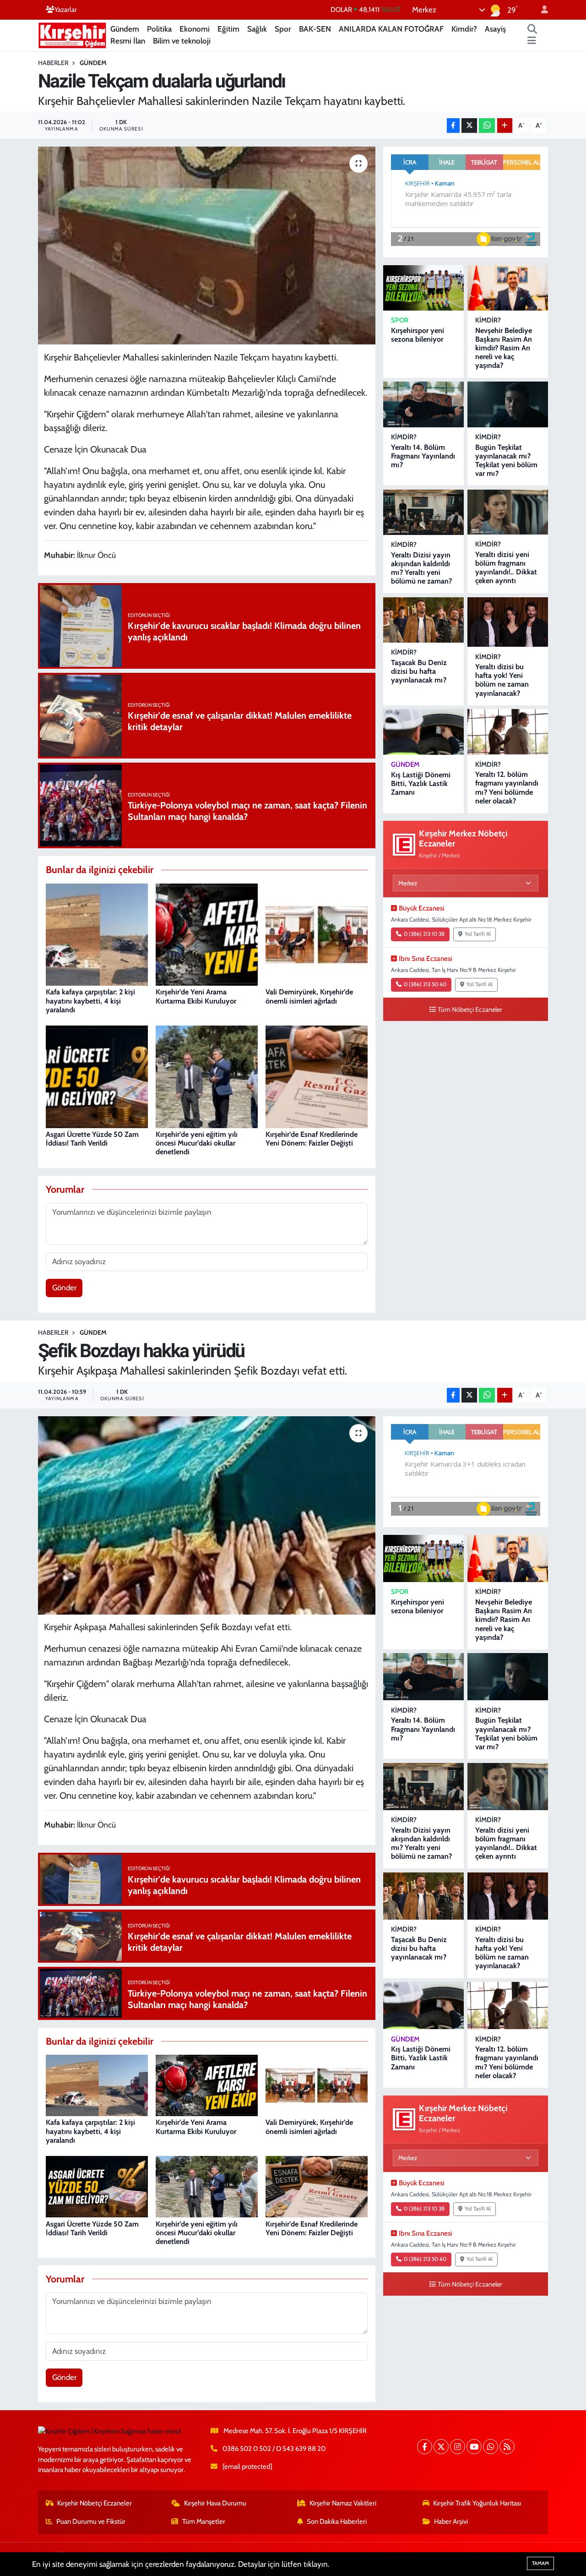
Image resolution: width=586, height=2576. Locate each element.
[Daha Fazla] (505, 126)
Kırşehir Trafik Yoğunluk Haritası (477, 2503)
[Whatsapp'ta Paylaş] (487, 126)
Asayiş (495, 29)
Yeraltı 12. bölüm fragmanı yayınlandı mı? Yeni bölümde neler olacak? (507, 788)
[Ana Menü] (532, 41)
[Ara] (532, 29)
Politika (159, 29)
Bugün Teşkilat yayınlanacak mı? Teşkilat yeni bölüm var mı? (506, 461)
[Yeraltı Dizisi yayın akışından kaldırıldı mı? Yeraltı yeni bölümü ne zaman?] (423, 512)
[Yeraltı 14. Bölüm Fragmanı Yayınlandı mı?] (423, 404)
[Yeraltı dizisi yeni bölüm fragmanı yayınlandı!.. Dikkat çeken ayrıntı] (508, 512)
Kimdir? (464, 29)
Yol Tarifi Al (478, 934)
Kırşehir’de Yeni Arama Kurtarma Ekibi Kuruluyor (196, 996)
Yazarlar (66, 10)
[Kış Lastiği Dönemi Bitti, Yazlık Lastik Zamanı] (423, 732)
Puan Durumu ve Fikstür (91, 2521)
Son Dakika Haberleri (337, 2521)
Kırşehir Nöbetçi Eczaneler (95, 2503)
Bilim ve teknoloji (182, 41)
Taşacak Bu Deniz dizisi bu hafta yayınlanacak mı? (419, 671)
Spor (283, 29)
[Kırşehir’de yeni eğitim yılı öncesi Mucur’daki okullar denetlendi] (207, 1076)
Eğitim (228, 29)
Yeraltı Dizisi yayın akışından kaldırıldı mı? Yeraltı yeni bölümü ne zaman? (421, 568)
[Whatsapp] (491, 2447)
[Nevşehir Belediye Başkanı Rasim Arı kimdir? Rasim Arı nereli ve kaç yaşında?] (508, 288)
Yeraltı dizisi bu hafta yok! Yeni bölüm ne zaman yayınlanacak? (502, 680)
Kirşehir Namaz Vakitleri (343, 2503)
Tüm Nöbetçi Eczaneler (470, 1010)
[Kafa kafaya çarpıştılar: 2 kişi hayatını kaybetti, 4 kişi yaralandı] (97, 934)
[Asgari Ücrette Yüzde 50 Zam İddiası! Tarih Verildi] (97, 1076)
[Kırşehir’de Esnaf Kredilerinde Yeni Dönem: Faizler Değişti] (317, 1076)
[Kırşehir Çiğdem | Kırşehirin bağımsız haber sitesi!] (72, 34)
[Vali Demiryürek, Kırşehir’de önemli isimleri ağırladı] (317, 934)
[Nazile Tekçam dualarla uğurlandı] (207, 246)
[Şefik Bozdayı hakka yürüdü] (207, 1515)
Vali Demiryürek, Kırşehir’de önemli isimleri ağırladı (309, 996)
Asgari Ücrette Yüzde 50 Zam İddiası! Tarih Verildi (92, 1139)
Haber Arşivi (451, 2521)
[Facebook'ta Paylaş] (453, 126)
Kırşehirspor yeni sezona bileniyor (418, 335)
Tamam (540, 2563)
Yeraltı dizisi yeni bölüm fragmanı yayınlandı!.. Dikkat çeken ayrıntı (506, 568)
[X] (441, 2447)
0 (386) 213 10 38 (424, 934)
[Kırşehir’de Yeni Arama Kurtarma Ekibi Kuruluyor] (207, 934)
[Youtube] (474, 2447)
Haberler (53, 63)
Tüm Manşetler (204, 2521)
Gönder (64, 1288)
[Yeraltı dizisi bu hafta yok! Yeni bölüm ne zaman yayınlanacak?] (508, 622)
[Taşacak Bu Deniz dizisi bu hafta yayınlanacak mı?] (423, 620)
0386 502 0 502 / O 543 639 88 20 (274, 2449)
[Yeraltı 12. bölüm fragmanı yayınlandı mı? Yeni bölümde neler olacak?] (508, 732)
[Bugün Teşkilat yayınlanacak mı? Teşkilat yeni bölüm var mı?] (508, 404)
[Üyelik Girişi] (541, 10)
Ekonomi (195, 29)
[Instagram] (458, 2447)
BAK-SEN (315, 29)
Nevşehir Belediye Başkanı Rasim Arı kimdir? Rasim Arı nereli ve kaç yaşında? (504, 348)
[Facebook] (425, 2447)
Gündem (125, 29)
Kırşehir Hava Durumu (215, 2503)
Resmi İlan (128, 41)
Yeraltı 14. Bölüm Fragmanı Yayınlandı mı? (423, 456)
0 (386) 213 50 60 (425, 984)
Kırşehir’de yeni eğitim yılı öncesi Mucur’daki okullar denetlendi (197, 1143)
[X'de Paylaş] (469, 126)
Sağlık (257, 29)
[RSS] (507, 2447)
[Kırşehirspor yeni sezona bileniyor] (423, 288)
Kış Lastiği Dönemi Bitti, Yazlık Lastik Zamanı (421, 783)
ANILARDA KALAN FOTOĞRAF (391, 29)
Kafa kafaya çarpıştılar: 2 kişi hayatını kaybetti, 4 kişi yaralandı (90, 1001)
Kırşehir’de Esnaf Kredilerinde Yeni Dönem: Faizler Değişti (312, 1139)
